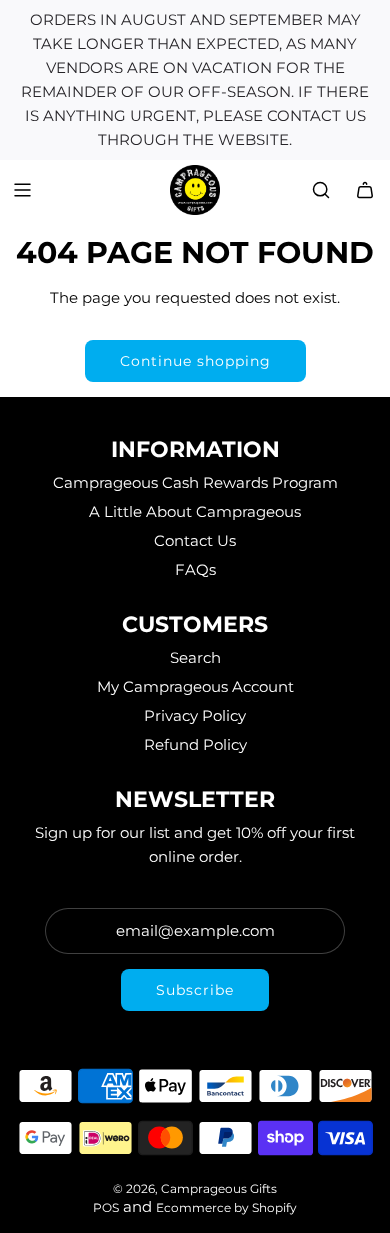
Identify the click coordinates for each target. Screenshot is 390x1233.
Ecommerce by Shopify (226, 1207)
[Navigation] (22, 190)
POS (106, 1207)
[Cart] (365, 190)
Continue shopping (195, 361)
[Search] (321, 190)
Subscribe (195, 990)
